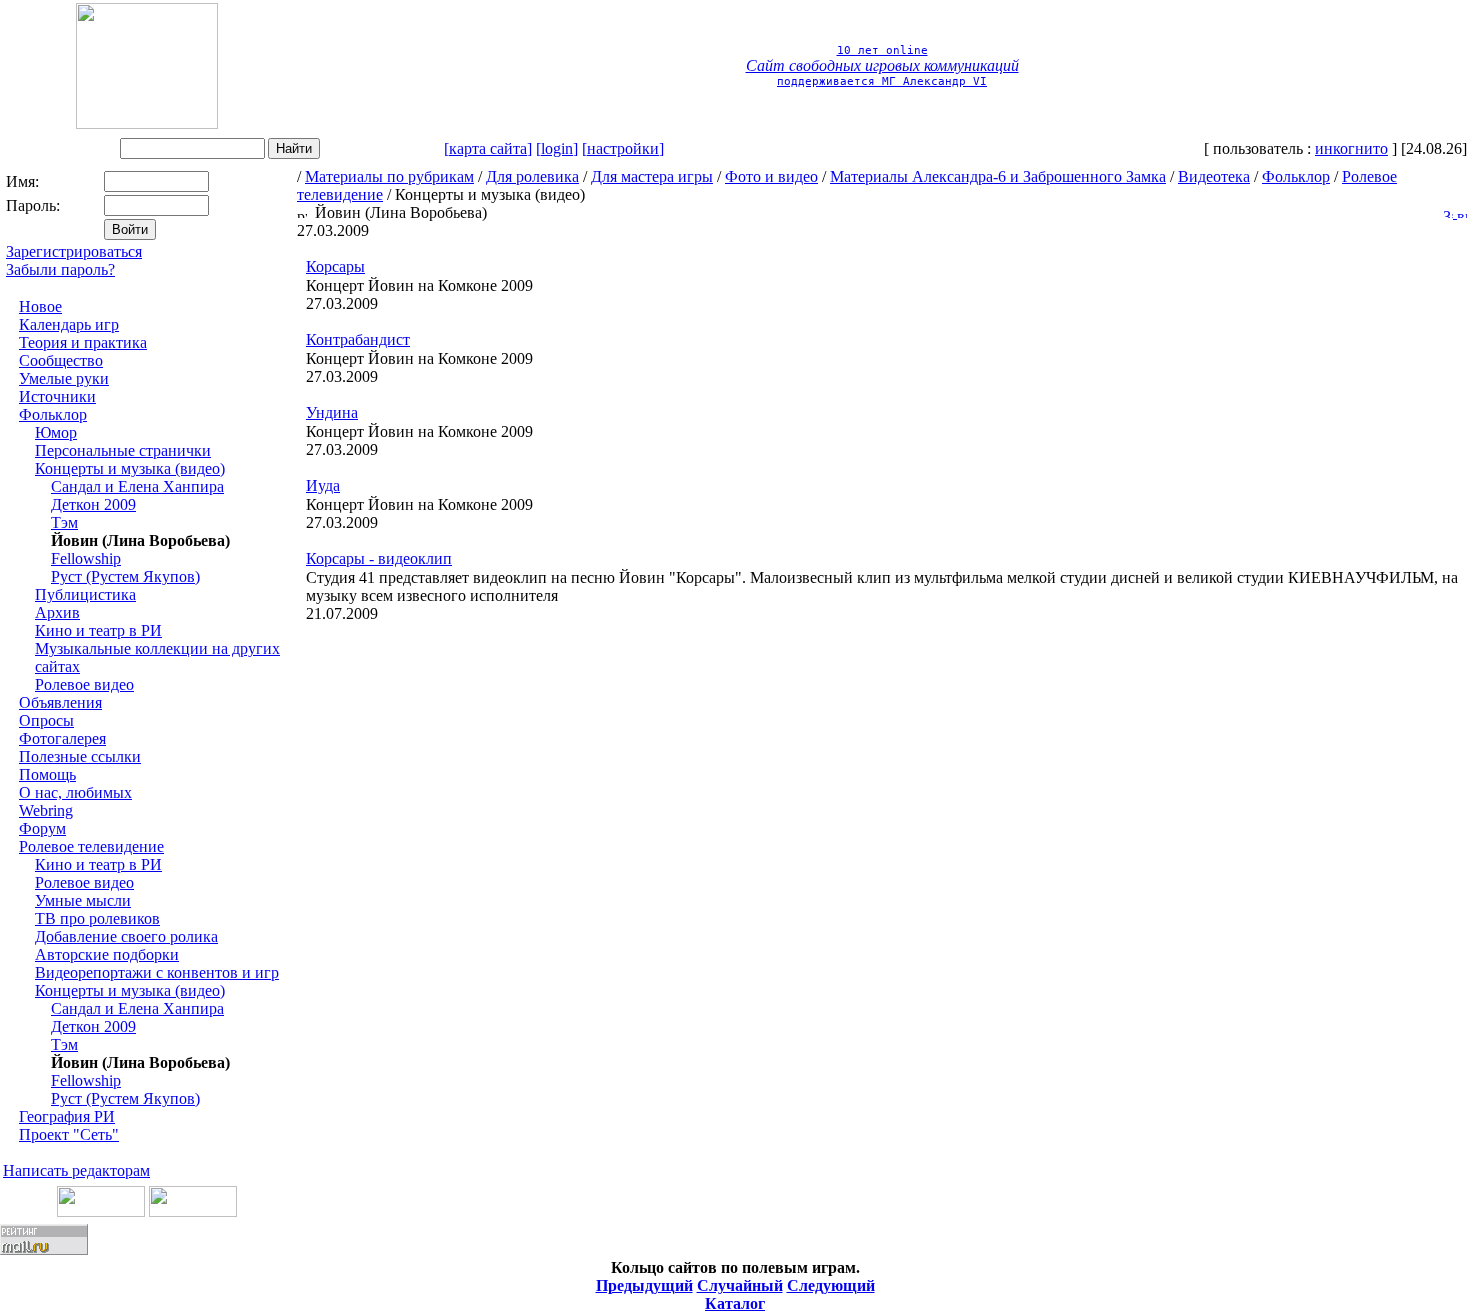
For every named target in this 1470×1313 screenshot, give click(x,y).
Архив (57, 612)
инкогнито (1351, 148)
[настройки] (623, 148)
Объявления (60, 702)
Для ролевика (532, 176)
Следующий (831, 1285)
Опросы (46, 720)
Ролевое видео (84, 684)
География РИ (67, 1116)
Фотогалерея (62, 738)
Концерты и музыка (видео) (130, 468)
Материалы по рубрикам (389, 176)
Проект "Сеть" (69, 1134)
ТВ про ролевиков (97, 918)
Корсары (335, 266)
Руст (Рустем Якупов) (125, 576)
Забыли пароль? (60, 269)
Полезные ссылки (80, 756)
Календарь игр (69, 324)
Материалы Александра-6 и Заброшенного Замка (998, 176)
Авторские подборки (107, 954)
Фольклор (53, 414)
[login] (557, 148)
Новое (40, 306)
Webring (46, 810)
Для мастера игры (652, 176)
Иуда (323, 485)
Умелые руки (64, 378)
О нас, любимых (75, 792)
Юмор (56, 432)
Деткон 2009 (93, 504)
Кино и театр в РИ (98, 630)
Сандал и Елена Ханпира (137, 486)
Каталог (735, 1303)
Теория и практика (83, 342)
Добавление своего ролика (126, 936)
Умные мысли (83, 900)
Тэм (64, 522)
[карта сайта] (488, 148)
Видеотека (1214, 176)
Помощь (47, 774)
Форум (42, 828)
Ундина (332, 412)
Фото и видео (771, 176)
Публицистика (85, 594)
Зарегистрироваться (74, 251)
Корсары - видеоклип (379, 558)
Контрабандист (358, 339)
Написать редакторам (76, 1170)
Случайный (740, 1285)
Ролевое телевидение (91, 846)
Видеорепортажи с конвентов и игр (157, 972)
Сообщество (61, 360)
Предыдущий (644, 1285)
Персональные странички (123, 450)
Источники (57, 396)
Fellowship (86, 558)
